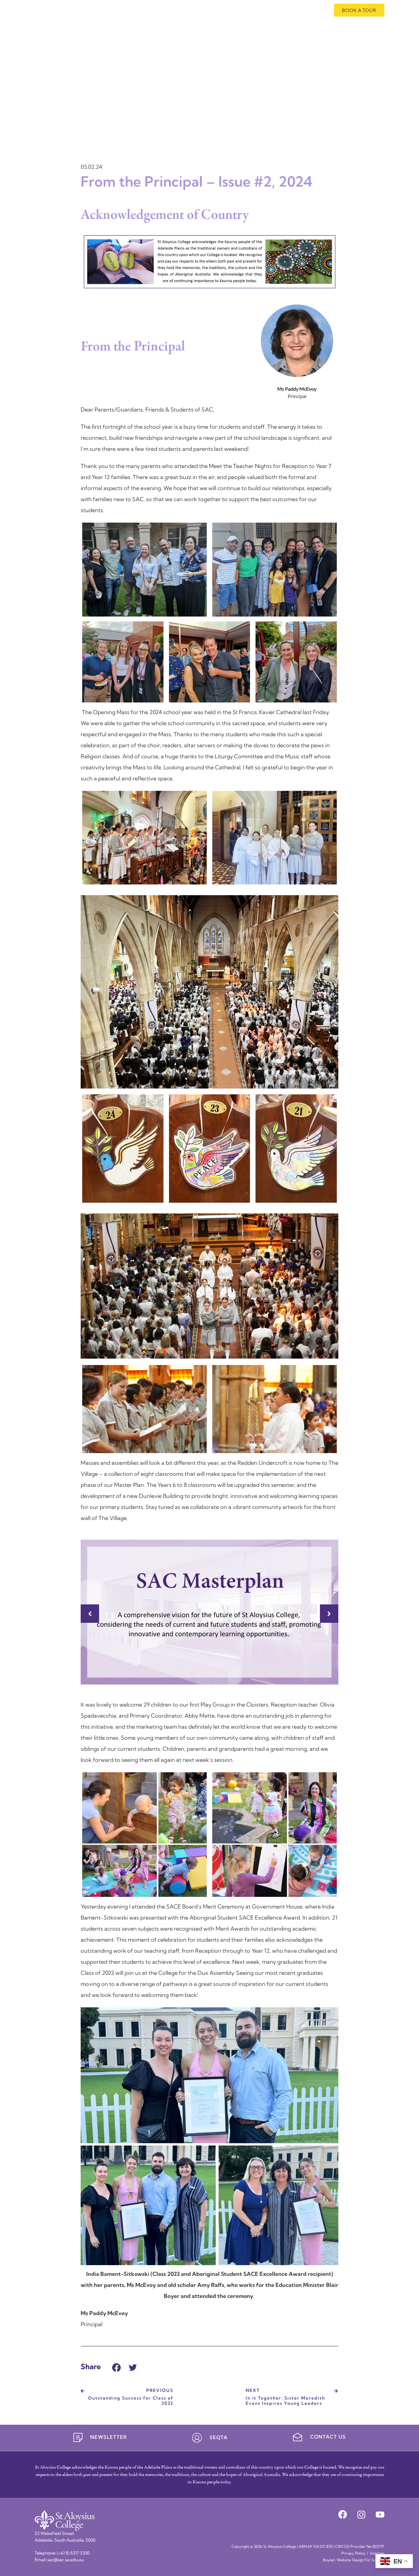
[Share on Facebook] (116, 2367)
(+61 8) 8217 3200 (73, 2553)
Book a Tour (359, 10)
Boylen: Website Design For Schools (354, 2560)
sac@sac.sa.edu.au (65, 2560)
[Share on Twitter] (133, 2367)
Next (329, 1614)
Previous (90, 1614)
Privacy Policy (353, 2554)
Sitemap (377, 2554)
